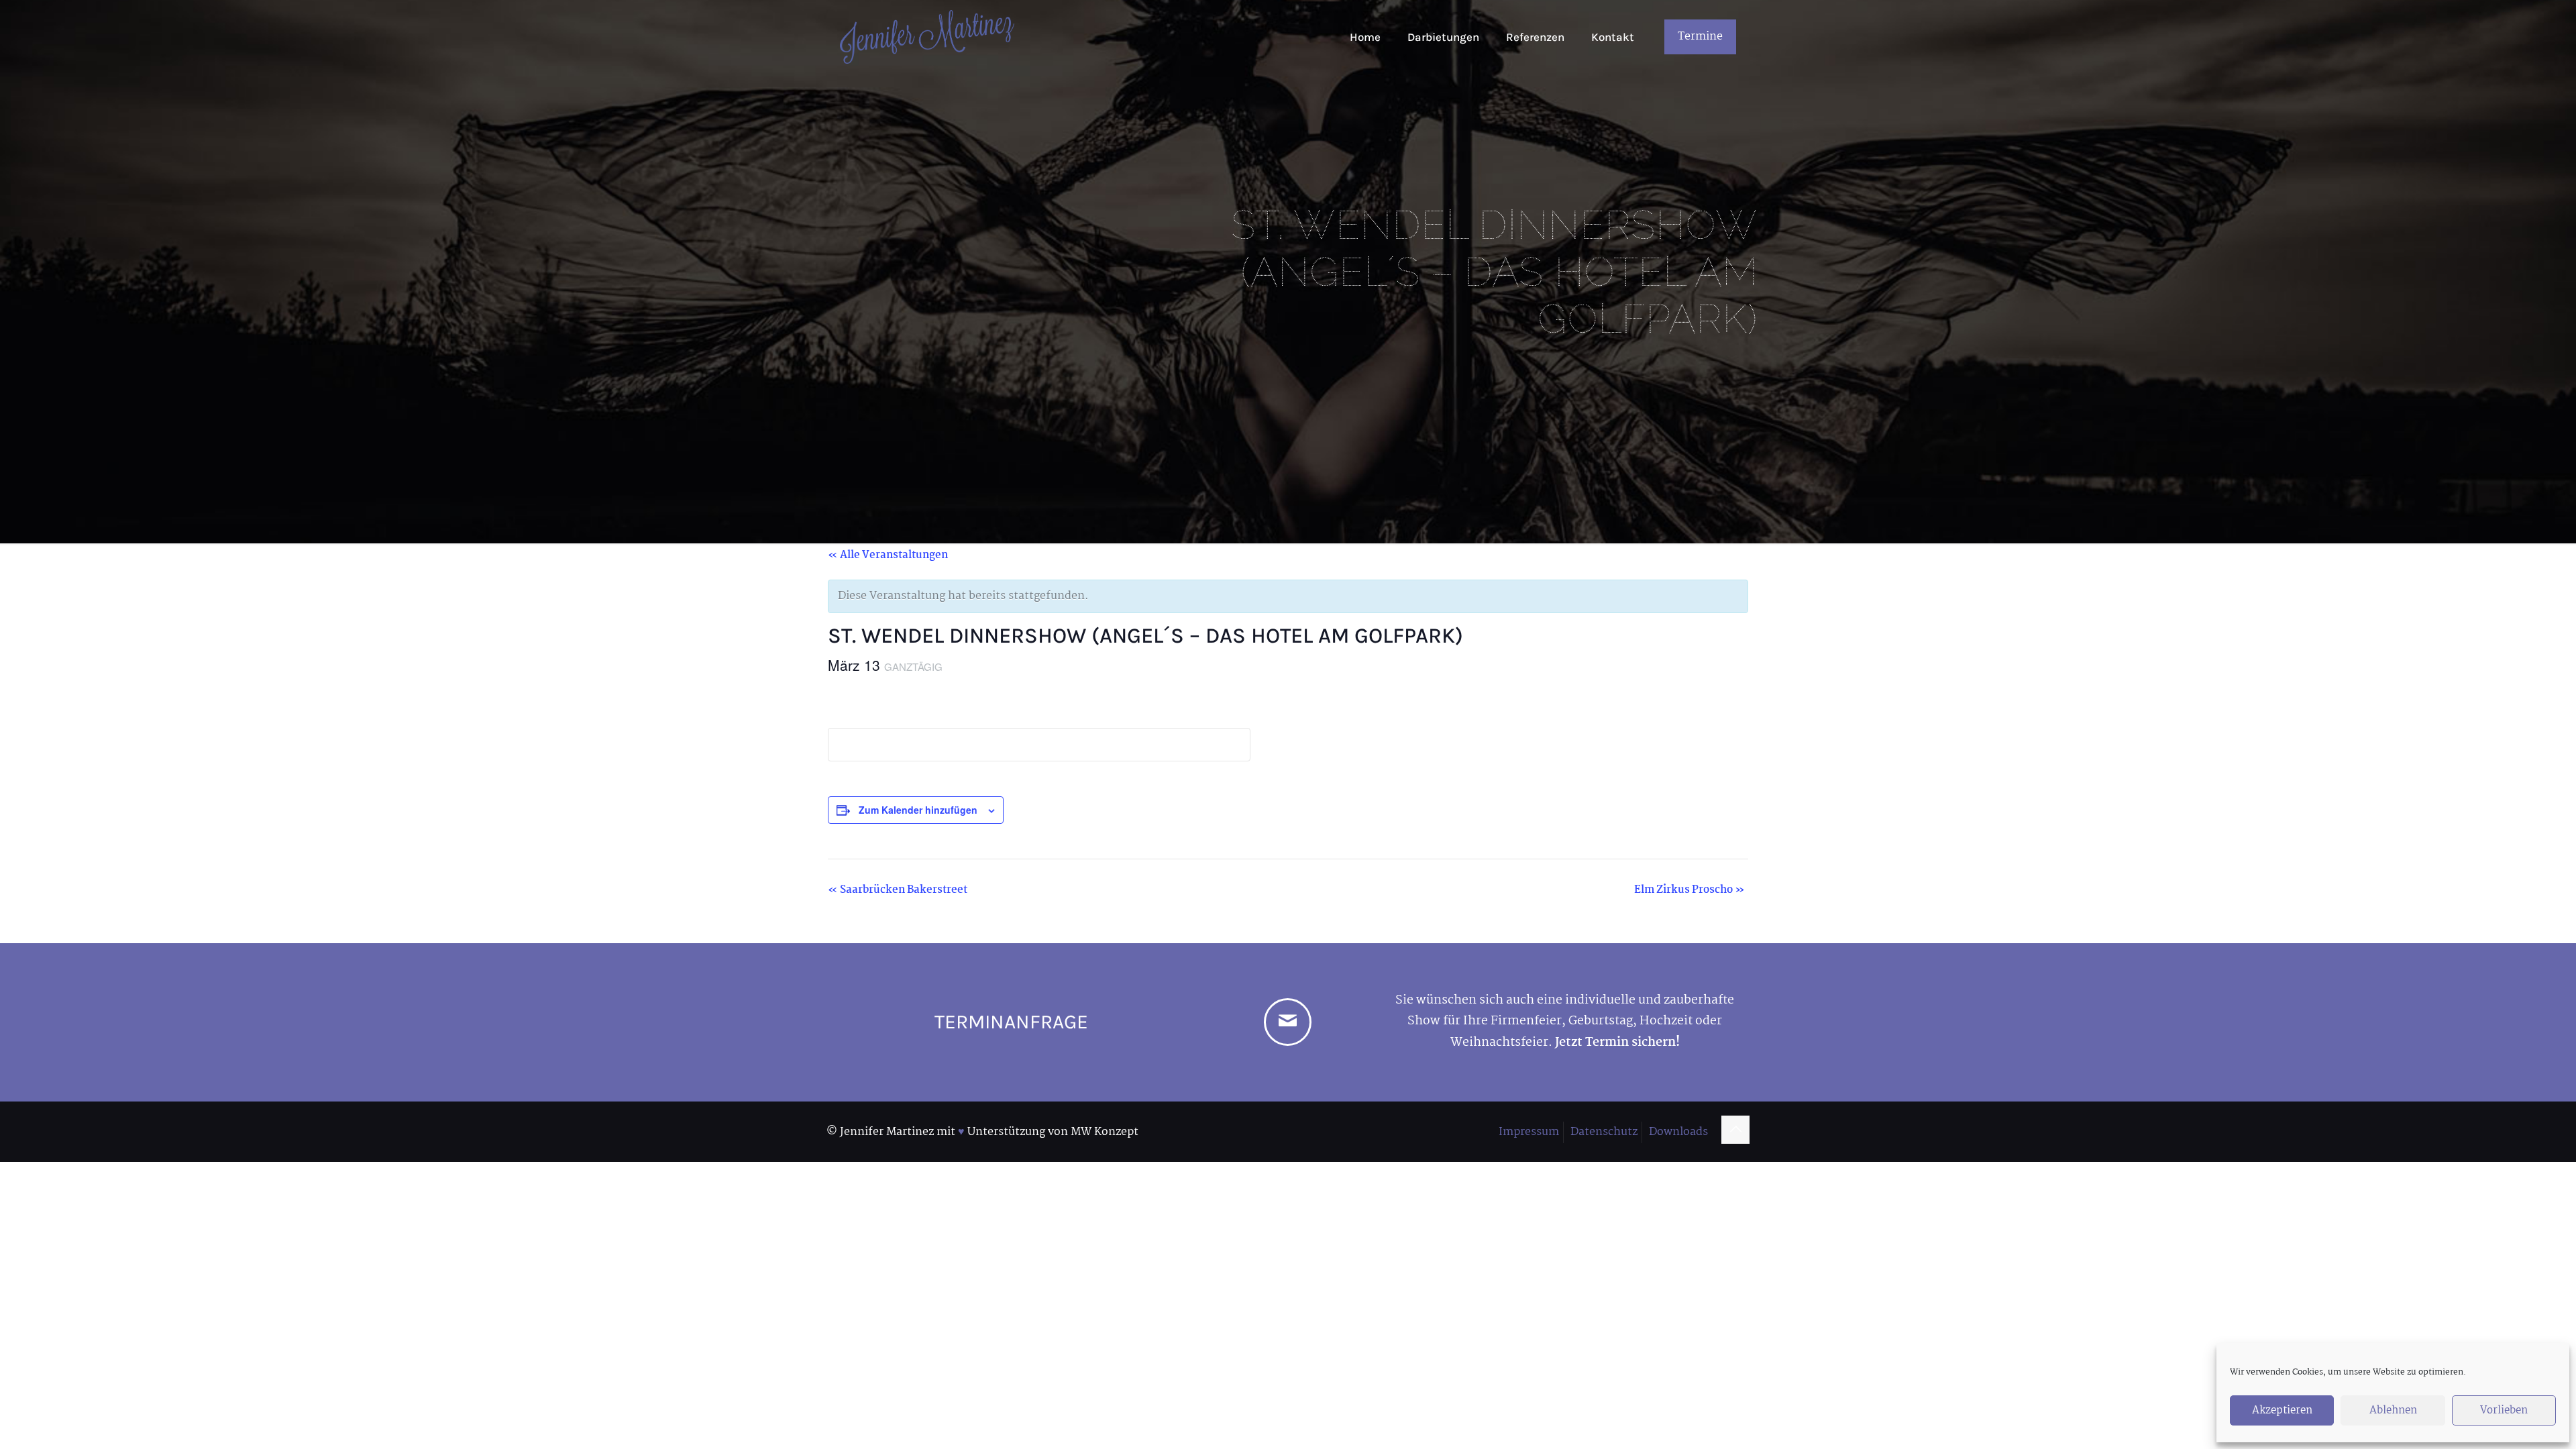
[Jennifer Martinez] (927, 37)
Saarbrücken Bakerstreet (898, 890)
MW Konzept (1105, 1132)
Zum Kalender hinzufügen (918, 810)
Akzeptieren (2282, 1410)
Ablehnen (2393, 1410)
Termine (1700, 37)
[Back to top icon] (1735, 1130)
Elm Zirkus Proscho (1689, 890)
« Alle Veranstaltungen (888, 555)
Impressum (1529, 1132)
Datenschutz (1604, 1132)
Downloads (1678, 1132)
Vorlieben (2504, 1410)
